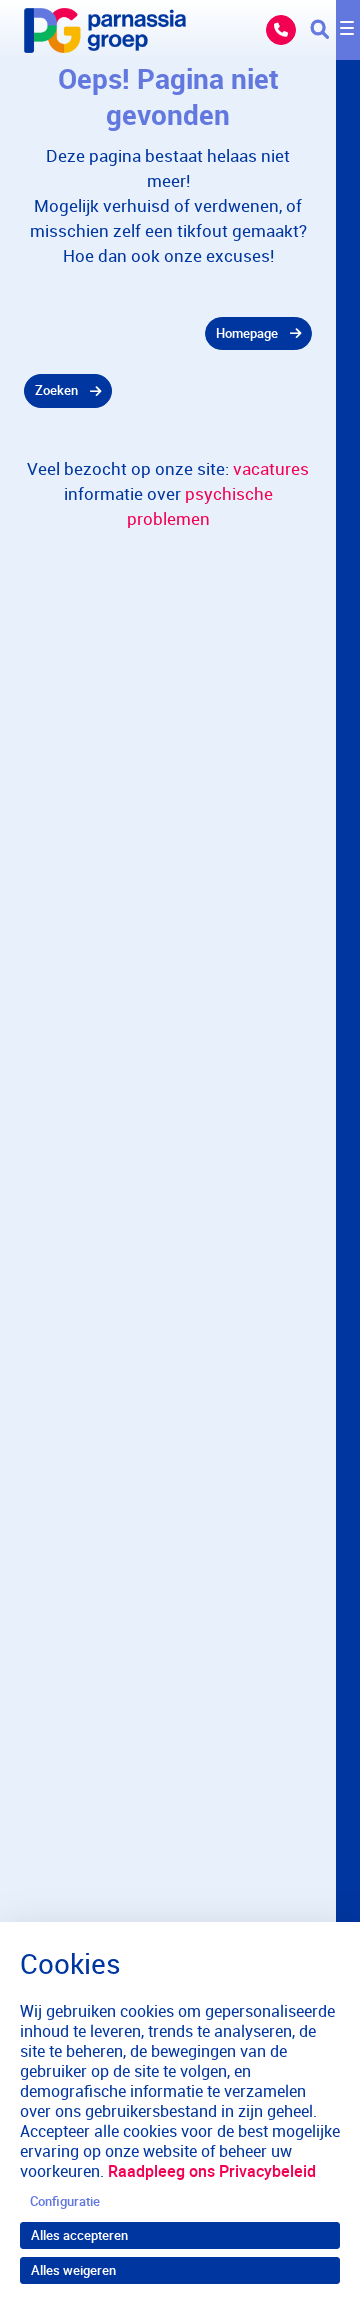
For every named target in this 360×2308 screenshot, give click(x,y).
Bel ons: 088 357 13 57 (281, 30)
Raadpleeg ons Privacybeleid (212, 2171)
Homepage (247, 333)
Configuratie (65, 2201)
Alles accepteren (79, 2235)
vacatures (271, 468)
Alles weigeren (73, 2270)
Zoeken (56, 390)
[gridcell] (168, 334)
